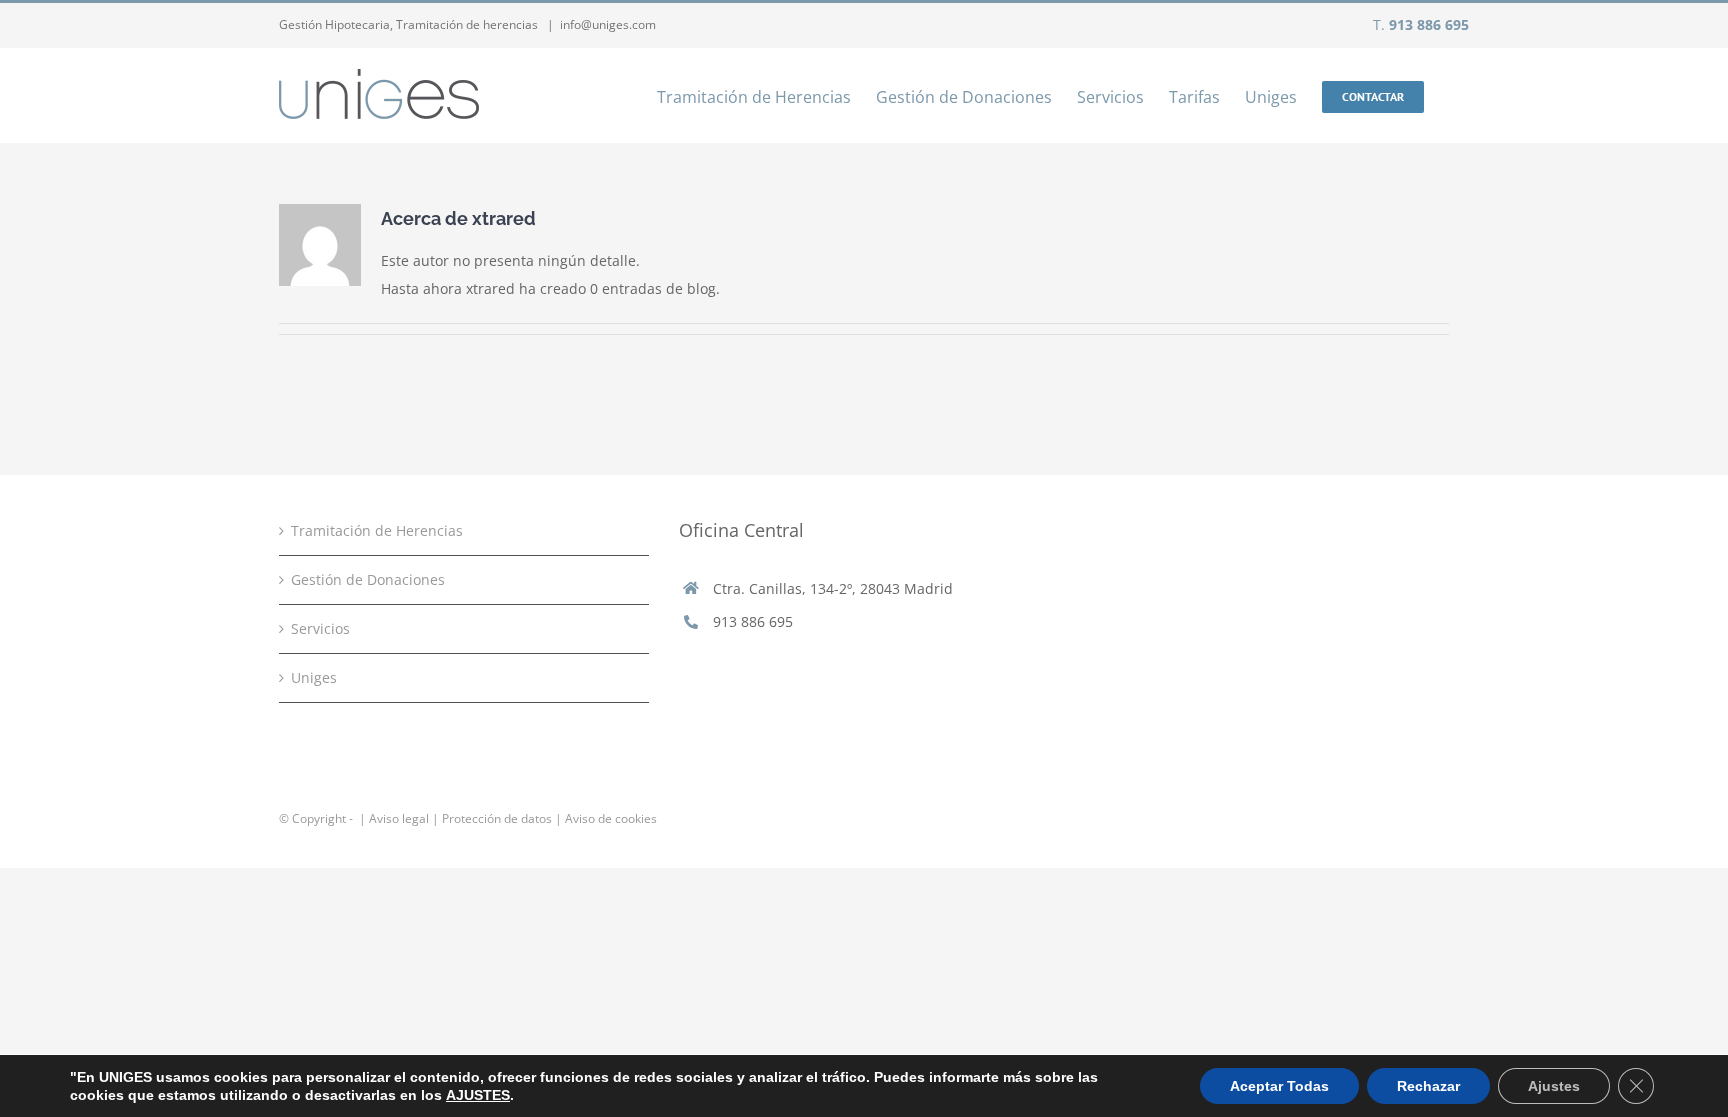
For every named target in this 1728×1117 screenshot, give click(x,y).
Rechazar (1428, 1086)
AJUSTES (478, 1095)
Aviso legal (399, 818)
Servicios (320, 628)
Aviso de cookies (611, 818)
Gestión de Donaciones (368, 579)
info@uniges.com (608, 24)
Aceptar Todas (1279, 1086)
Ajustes (1554, 1086)
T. (1421, 24)
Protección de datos (497, 818)
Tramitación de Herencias (377, 530)
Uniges (314, 677)
